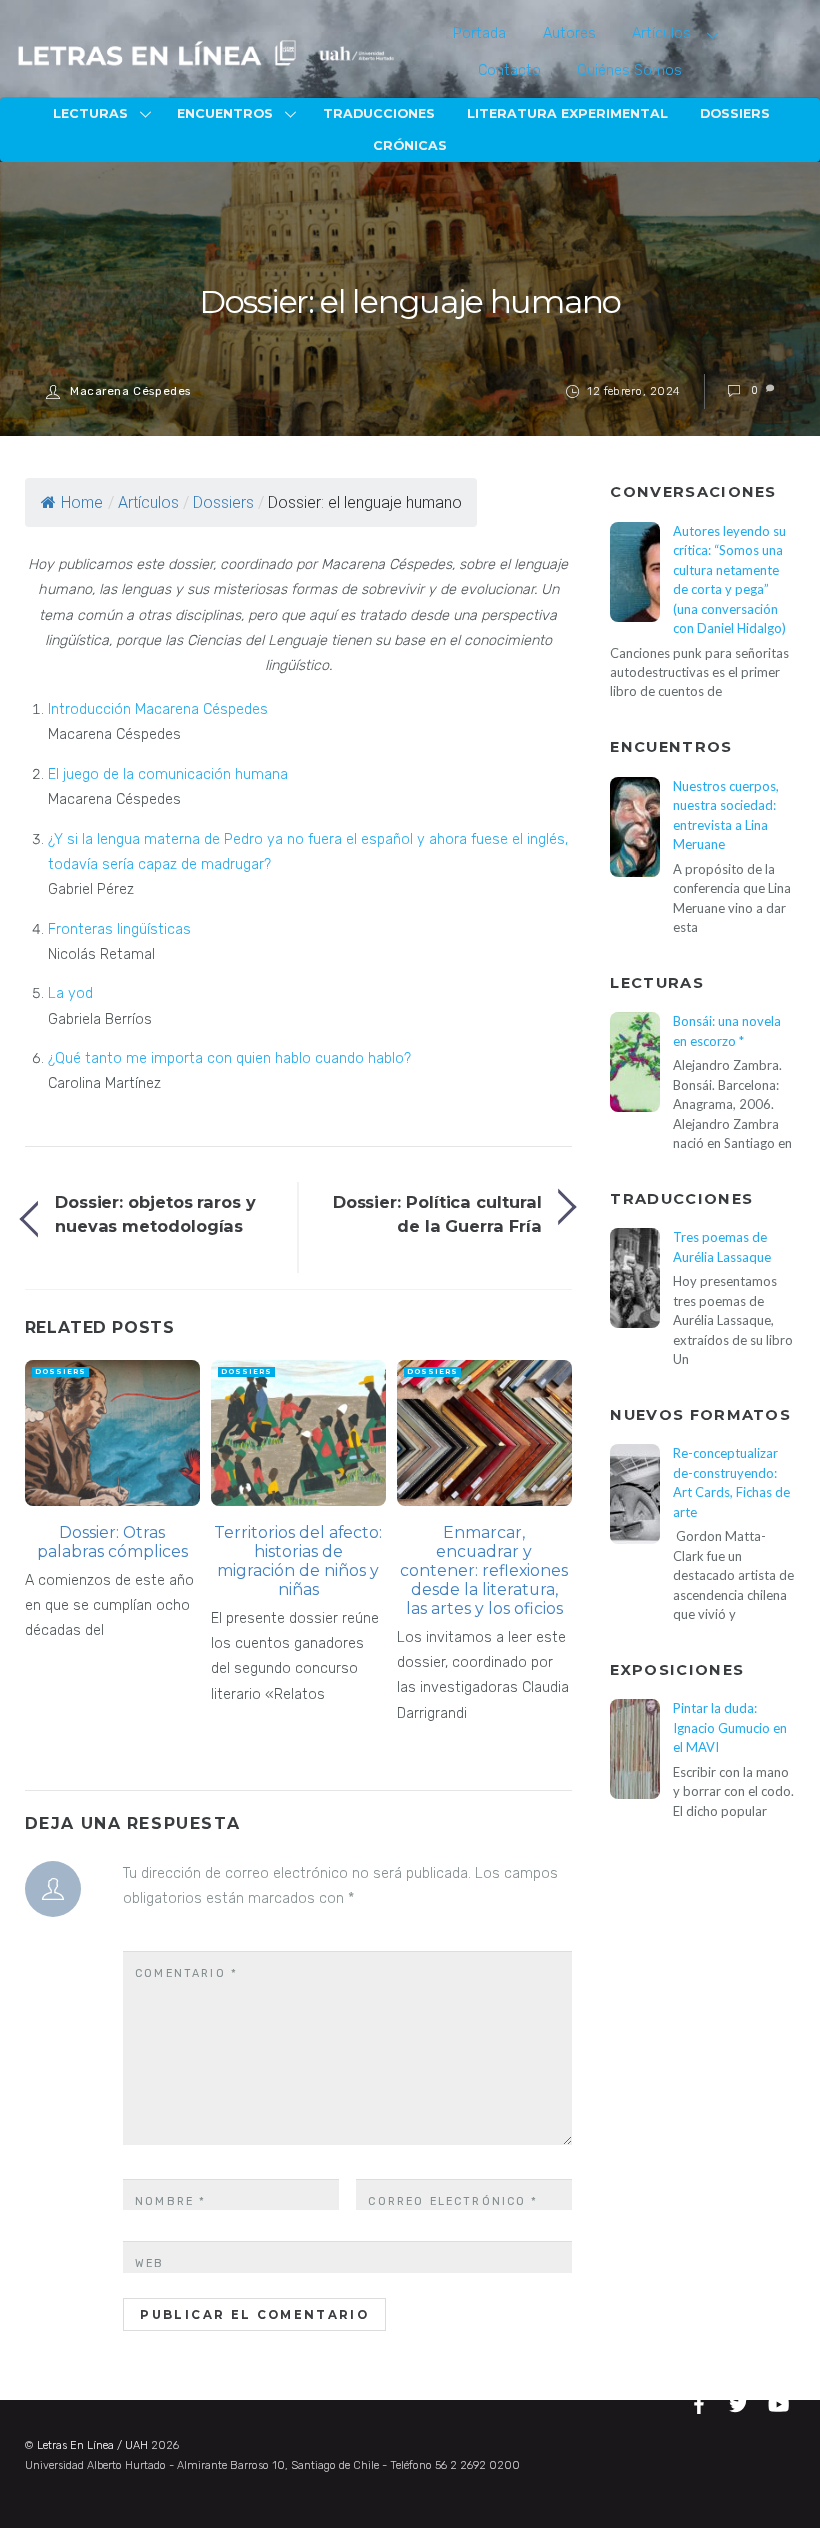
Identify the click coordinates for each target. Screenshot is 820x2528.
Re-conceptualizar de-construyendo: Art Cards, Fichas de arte (731, 1482)
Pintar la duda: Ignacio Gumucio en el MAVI (730, 1727)
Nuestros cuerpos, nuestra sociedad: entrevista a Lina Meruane (726, 815)
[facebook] (702, 2401)
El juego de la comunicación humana (168, 774)
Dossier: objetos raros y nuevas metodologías (155, 1214)
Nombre (170, 2201)
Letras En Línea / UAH (92, 2445)
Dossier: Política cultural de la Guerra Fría (437, 1214)
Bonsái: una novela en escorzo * (727, 1030)
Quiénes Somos (629, 70)
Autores (569, 33)
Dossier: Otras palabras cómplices (112, 1542)
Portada (479, 33)
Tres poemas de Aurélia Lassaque (722, 1246)
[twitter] (741, 2401)
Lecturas (90, 113)
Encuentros (225, 113)
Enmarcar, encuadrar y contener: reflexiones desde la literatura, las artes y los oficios (484, 1570)
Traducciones (379, 113)
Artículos (661, 33)
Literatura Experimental (567, 113)
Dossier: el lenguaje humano (410, 301)
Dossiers (735, 113)
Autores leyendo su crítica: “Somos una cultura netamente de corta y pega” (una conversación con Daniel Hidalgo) (729, 579)
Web (149, 2263)
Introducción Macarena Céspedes (158, 709)
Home (82, 502)
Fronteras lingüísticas (119, 929)
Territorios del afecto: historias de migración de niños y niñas (298, 1561)
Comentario (186, 1973)
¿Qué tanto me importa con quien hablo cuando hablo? (229, 1058)
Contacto (509, 70)
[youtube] (780, 2401)
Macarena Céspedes (130, 391)
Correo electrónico (453, 2201)
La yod (70, 993)
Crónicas (410, 145)
